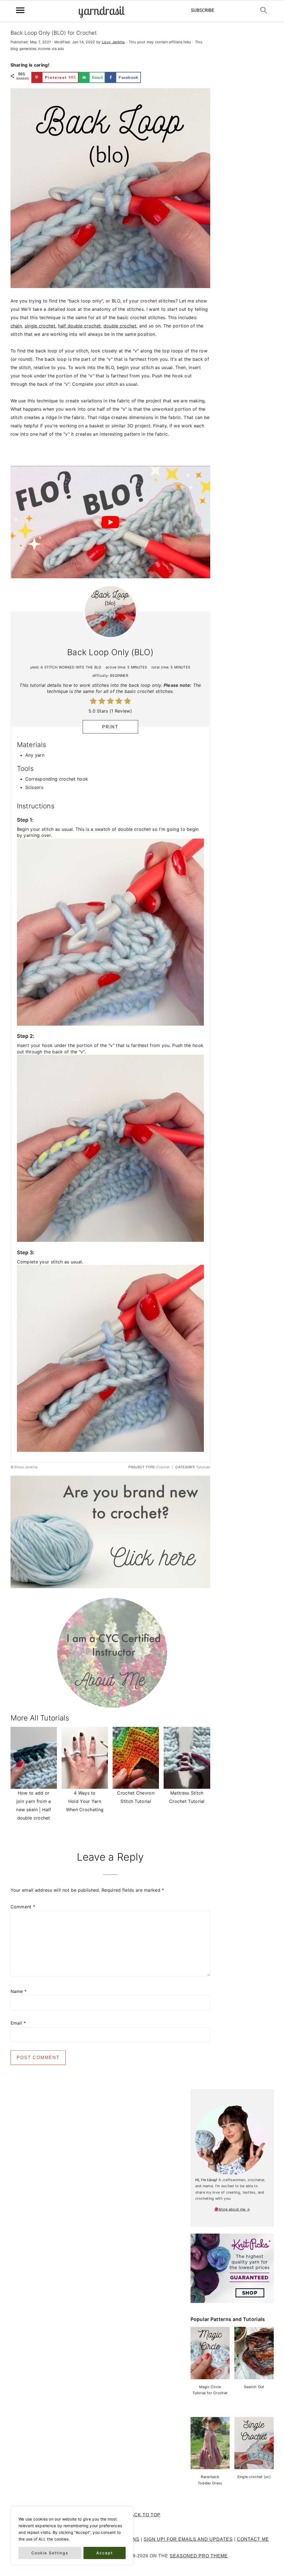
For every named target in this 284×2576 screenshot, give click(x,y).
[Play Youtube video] (110, 522)
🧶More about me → (232, 2209)
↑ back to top (142, 2515)
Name (19, 1991)
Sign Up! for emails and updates (188, 2539)
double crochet (120, 326)
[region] (72, 2536)
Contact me (253, 2539)
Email (18, 2023)
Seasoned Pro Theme (199, 2556)
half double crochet (79, 326)
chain (16, 326)
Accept (105, 2553)
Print (110, 727)
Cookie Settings (50, 2553)
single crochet (40, 326)
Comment (23, 1907)
